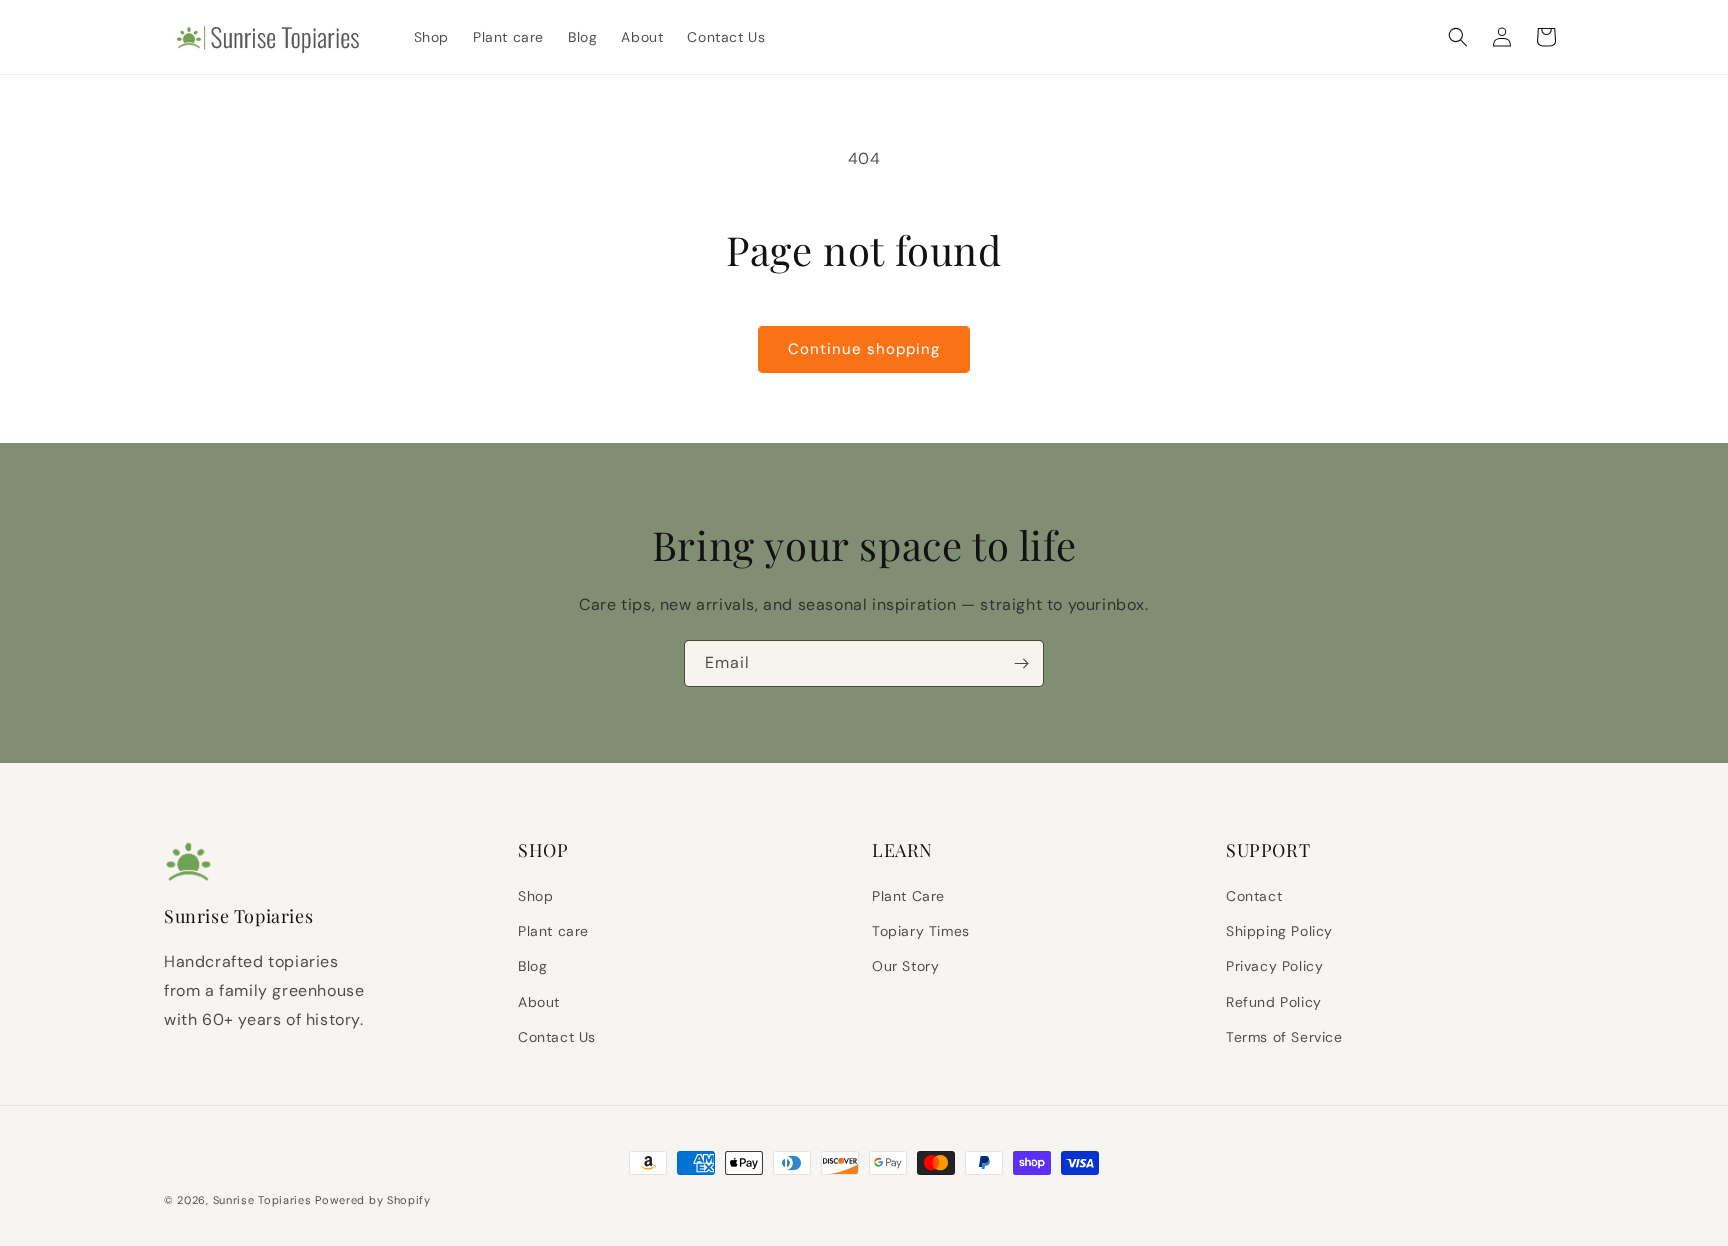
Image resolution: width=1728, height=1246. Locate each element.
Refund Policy (1274, 1002)
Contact (1254, 896)
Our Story (905, 966)
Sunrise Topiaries (262, 1200)
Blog (532, 966)
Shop (535, 896)
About (539, 1002)
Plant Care (908, 896)
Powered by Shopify (373, 1200)
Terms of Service (1284, 1037)
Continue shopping (864, 349)
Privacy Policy (1274, 966)
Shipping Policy (1279, 931)
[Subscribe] (1021, 663)
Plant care (553, 931)
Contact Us (557, 1037)
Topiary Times (921, 931)
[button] (1458, 37)
